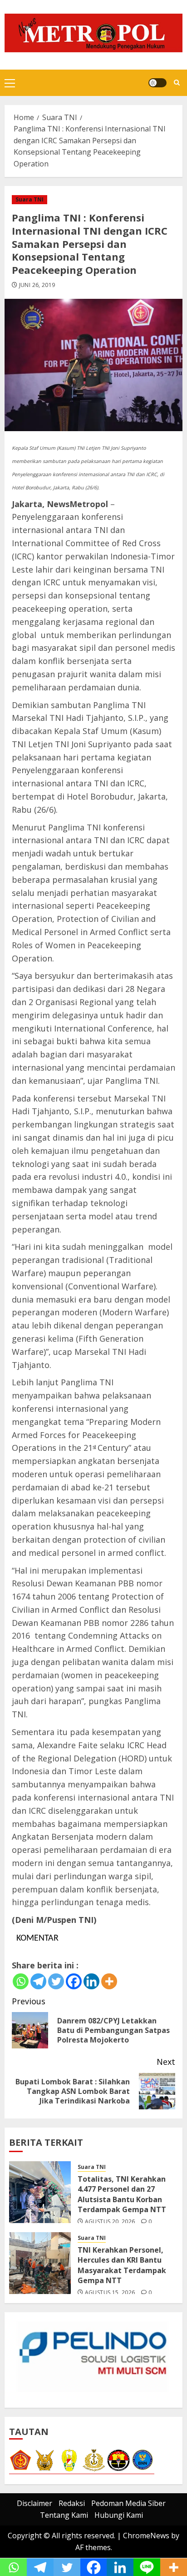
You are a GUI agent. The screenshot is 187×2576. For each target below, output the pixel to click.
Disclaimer (34, 2503)
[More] (109, 1981)
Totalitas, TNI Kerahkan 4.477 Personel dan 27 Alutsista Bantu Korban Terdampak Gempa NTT (122, 2194)
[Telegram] (38, 1981)
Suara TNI (30, 199)
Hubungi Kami (119, 2515)
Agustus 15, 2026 (110, 2293)
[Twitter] (56, 1981)
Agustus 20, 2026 (110, 2222)
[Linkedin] (91, 1981)
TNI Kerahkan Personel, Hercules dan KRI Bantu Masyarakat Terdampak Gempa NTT (122, 2265)
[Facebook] (74, 1981)
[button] (10, 83)
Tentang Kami (64, 2515)
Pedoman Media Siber (128, 2503)
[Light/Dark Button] (157, 83)
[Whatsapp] (21, 1981)
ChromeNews (146, 2536)
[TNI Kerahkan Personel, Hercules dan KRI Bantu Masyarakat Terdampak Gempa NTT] (40, 2263)
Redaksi (72, 2503)
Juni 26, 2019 (37, 285)
